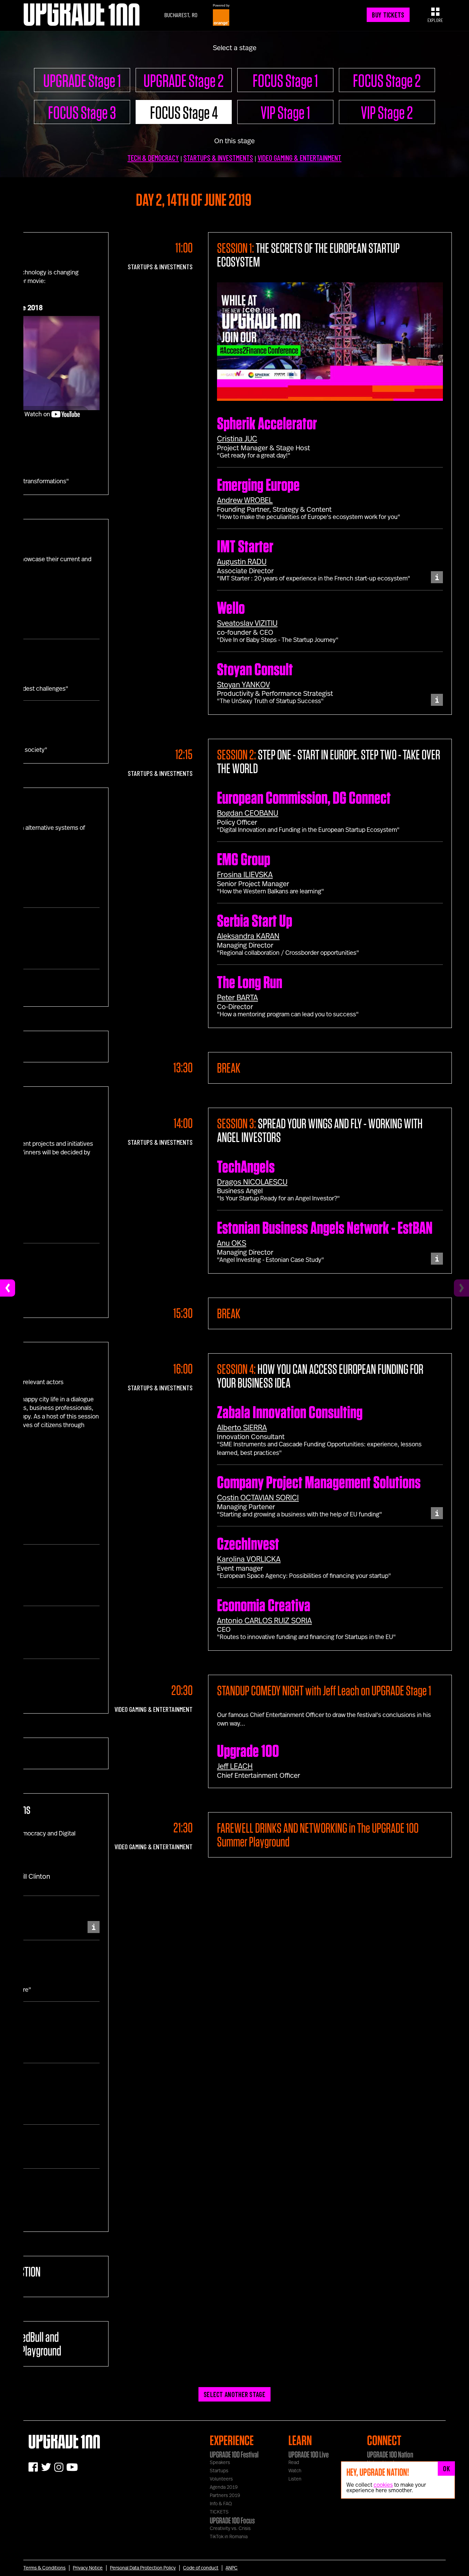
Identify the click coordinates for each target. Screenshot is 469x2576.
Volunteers (221, 2479)
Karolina (249, 1559)
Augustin (242, 562)
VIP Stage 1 (285, 112)
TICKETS (219, 2512)
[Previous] (8, 1288)
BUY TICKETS (388, 15)
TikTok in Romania (229, 2537)
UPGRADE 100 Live (308, 2454)
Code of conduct (201, 2568)
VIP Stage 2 (387, 112)
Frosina (245, 875)
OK (446, 2468)
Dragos (252, 1182)
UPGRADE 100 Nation (390, 2454)
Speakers (220, 2463)
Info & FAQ (221, 2504)
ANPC (232, 2568)
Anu (232, 1243)
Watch (295, 2471)
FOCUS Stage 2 (387, 80)
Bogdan (248, 813)
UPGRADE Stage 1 (82, 80)
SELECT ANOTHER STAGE (235, 2394)
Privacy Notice (88, 2568)
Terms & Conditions (44, 2568)
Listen (295, 2479)
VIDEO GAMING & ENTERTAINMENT (299, 158)
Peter (237, 998)
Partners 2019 (225, 2496)
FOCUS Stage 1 (285, 80)
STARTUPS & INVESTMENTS (218, 158)
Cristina (237, 439)
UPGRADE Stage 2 (184, 80)
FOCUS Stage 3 (82, 112)
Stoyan (243, 685)
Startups (219, 2471)
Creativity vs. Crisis (230, 2529)
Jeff (235, 1766)
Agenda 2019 (224, 2487)
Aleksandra (248, 936)
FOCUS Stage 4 (184, 112)
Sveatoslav (247, 623)
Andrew (245, 500)
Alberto (242, 1428)
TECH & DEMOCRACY (153, 158)
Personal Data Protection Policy (143, 2568)
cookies (383, 2485)
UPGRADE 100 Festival (234, 2454)
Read (294, 2463)
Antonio (264, 1621)
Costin (258, 1498)
